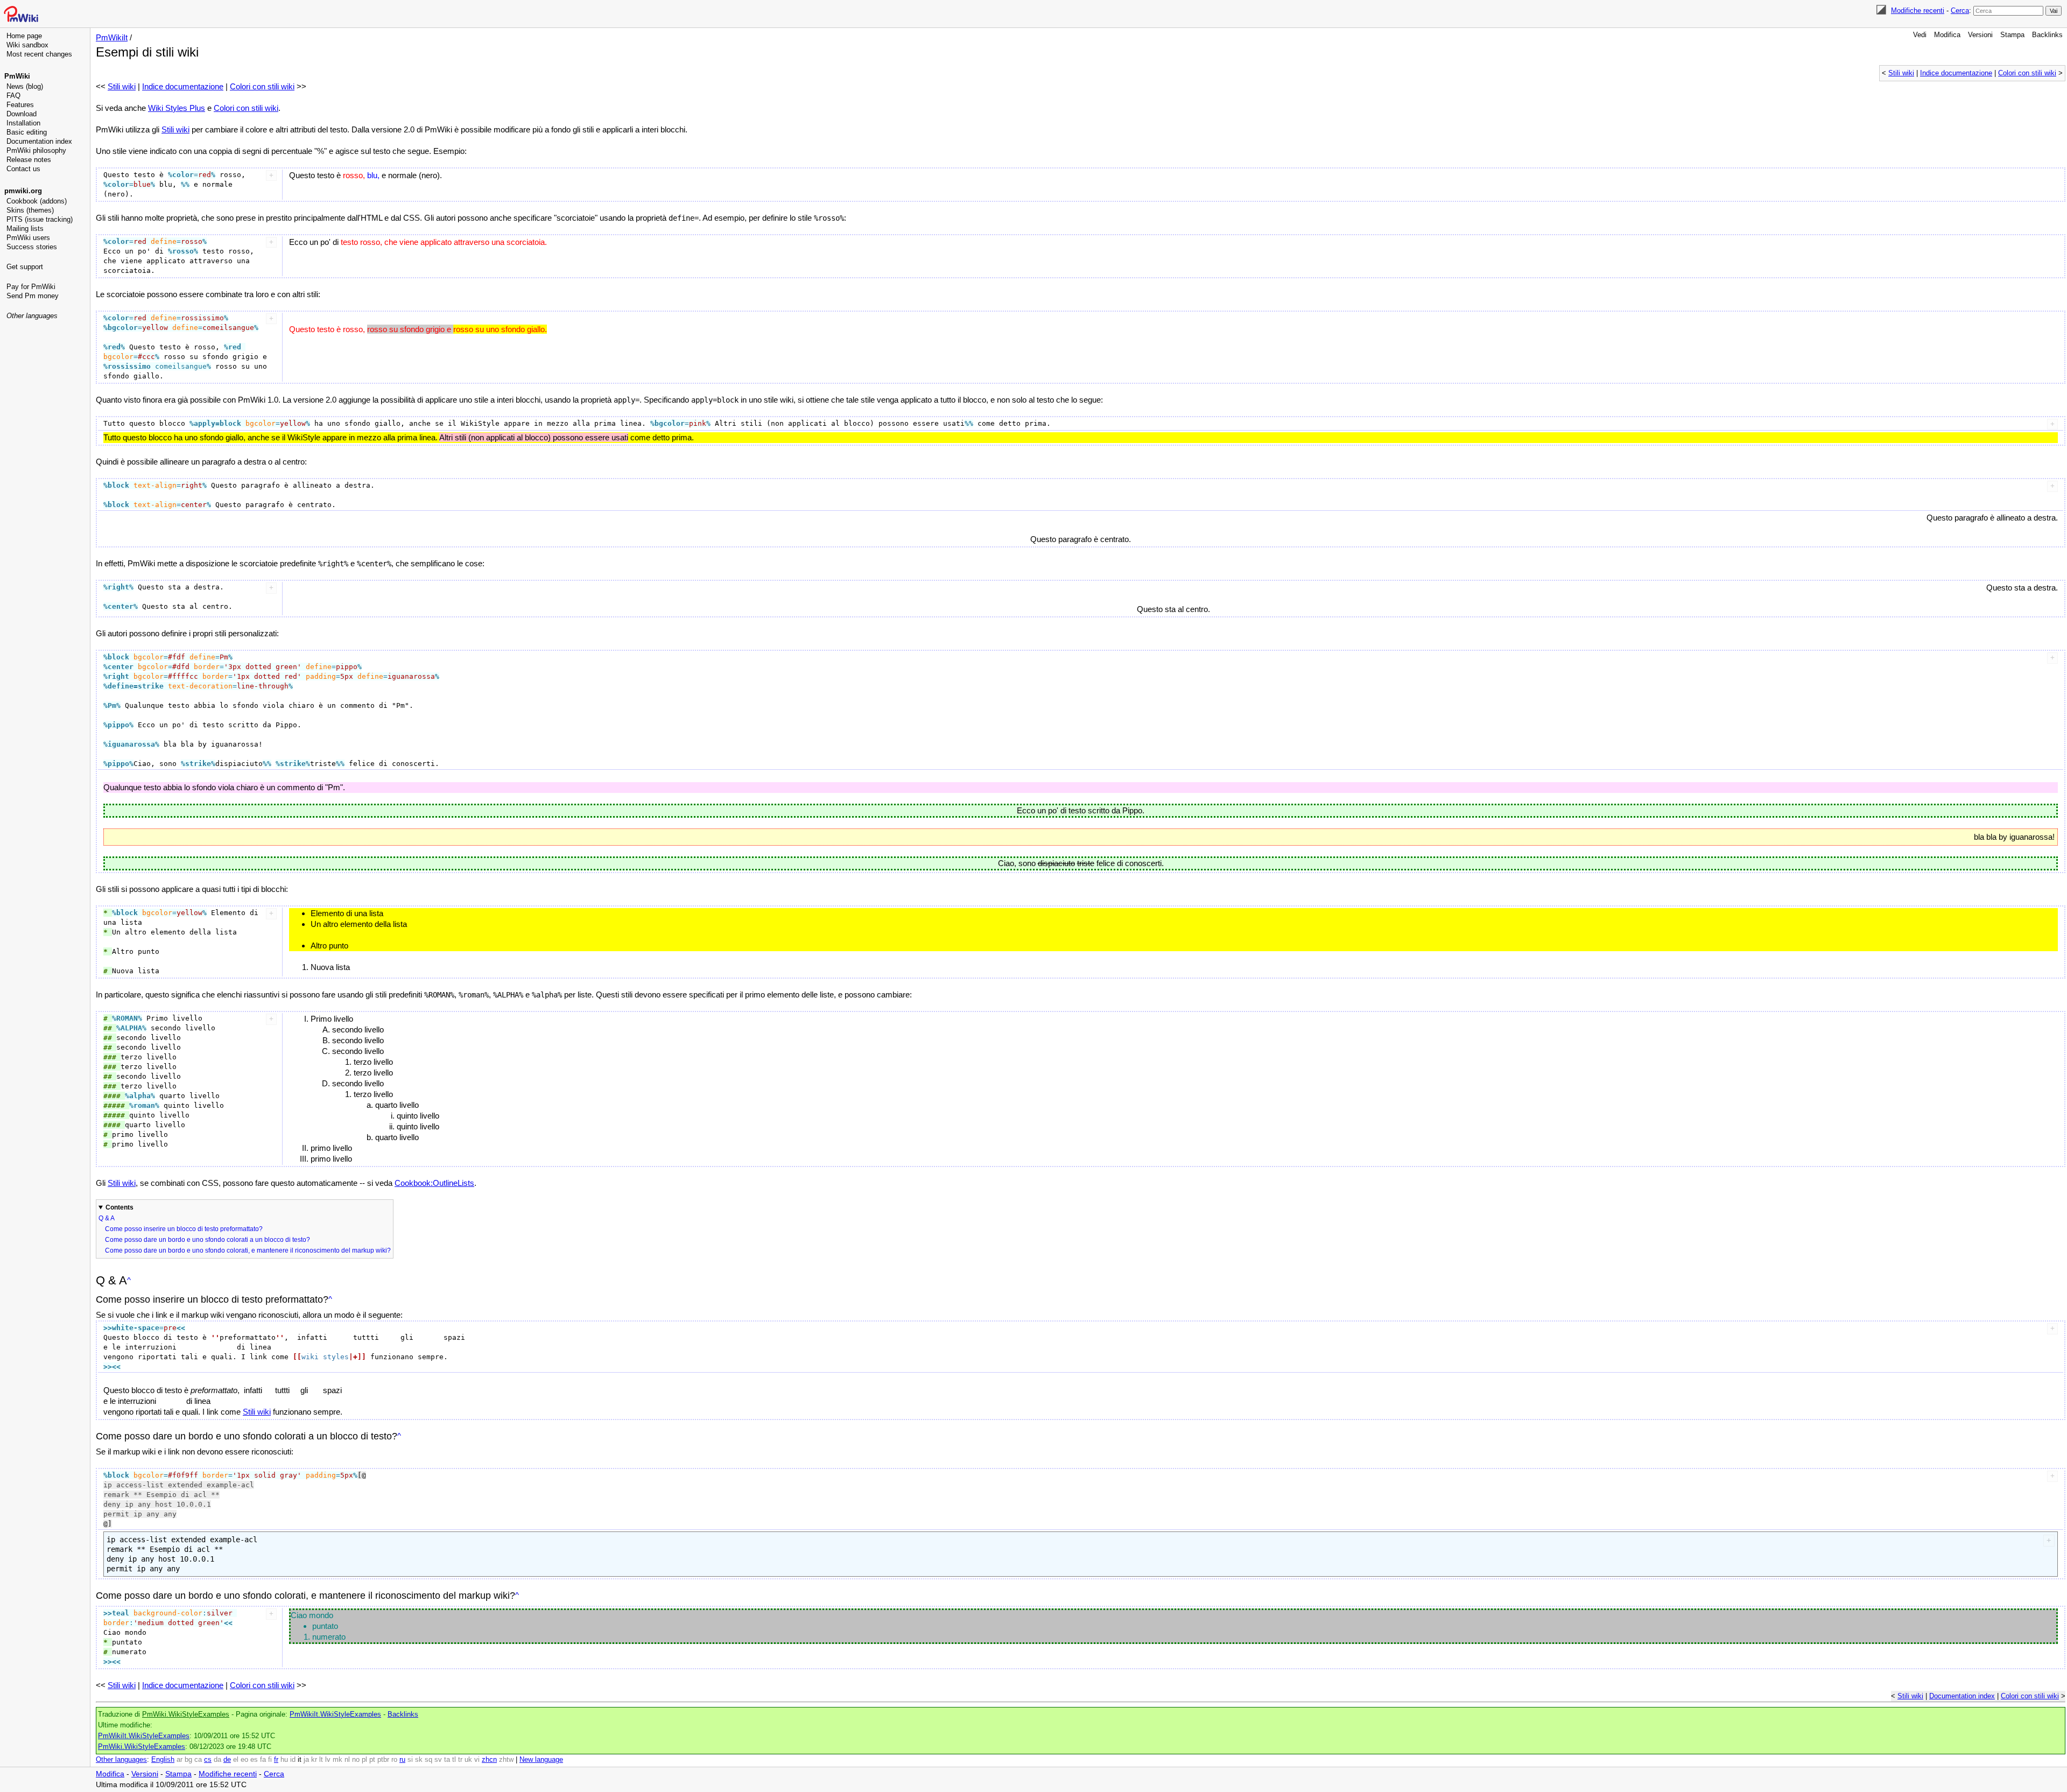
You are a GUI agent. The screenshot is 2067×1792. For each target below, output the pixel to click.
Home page (24, 36)
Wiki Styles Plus (177, 108)
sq (428, 1760)
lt (321, 1760)
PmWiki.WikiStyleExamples (186, 1714)
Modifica (1947, 35)
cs (208, 1760)
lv (328, 1760)
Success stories (32, 247)
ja (306, 1760)
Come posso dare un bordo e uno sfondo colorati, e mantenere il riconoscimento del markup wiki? (248, 1250)
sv (438, 1760)
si (410, 1760)
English (163, 1760)
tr (460, 1760)
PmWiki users (28, 238)
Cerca (1960, 10)
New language (541, 1760)
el (236, 1760)
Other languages (32, 316)
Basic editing (27, 132)
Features (20, 105)
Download (22, 114)
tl (454, 1760)
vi (477, 1760)
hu (284, 1760)
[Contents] (129, 1280)
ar (180, 1760)
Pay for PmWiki (31, 287)
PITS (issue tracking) (40, 219)
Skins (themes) (30, 210)
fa (263, 1760)
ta (447, 1760)
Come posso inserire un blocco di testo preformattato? (184, 1229)
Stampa (2012, 35)
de (227, 1760)
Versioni (1980, 35)
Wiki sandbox (27, 45)
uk (468, 1760)
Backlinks (2047, 35)
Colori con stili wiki (2027, 73)
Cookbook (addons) (37, 201)
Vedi (1920, 35)
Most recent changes (39, 54)
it (300, 1760)
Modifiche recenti (1918, 10)
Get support (25, 267)
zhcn (489, 1760)
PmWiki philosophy (36, 150)
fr (276, 1760)
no (356, 1760)
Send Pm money (33, 296)
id (293, 1760)
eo (244, 1760)
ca (198, 1760)
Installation (23, 123)
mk (338, 1760)
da (217, 1760)
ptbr (383, 1760)
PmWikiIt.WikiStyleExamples (335, 1714)
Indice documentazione (1956, 73)
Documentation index (39, 141)
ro (394, 1760)
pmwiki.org (23, 191)
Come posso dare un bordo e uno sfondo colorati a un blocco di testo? (208, 1240)
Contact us (23, 169)
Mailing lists (25, 229)
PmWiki (17, 76)
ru (402, 1760)
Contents (119, 1207)
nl (347, 1760)
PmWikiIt (112, 37)
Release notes (29, 160)
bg (188, 1760)
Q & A (107, 1218)
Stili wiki (1901, 73)
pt (372, 1760)
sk (419, 1760)
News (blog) (25, 86)
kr (314, 1760)
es (254, 1760)
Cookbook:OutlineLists (434, 1183)
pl (364, 1760)
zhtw (506, 1760)
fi (270, 1760)
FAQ (13, 96)
